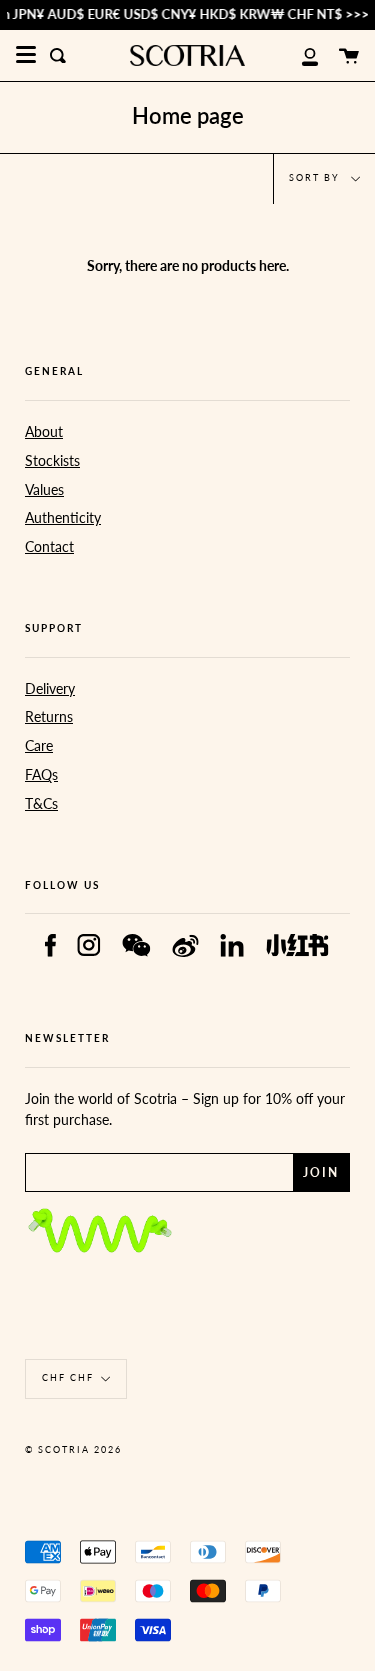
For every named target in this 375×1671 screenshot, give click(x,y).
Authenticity (63, 517)
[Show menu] (26, 55)
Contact (49, 546)
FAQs (41, 774)
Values (44, 489)
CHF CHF (68, 1377)
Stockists (52, 460)
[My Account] (299, 55)
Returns (49, 716)
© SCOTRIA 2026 (73, 1449)
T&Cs (41, 803)
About (44, 431)
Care (39, 745)
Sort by (316, 177)
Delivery (50, 688)
